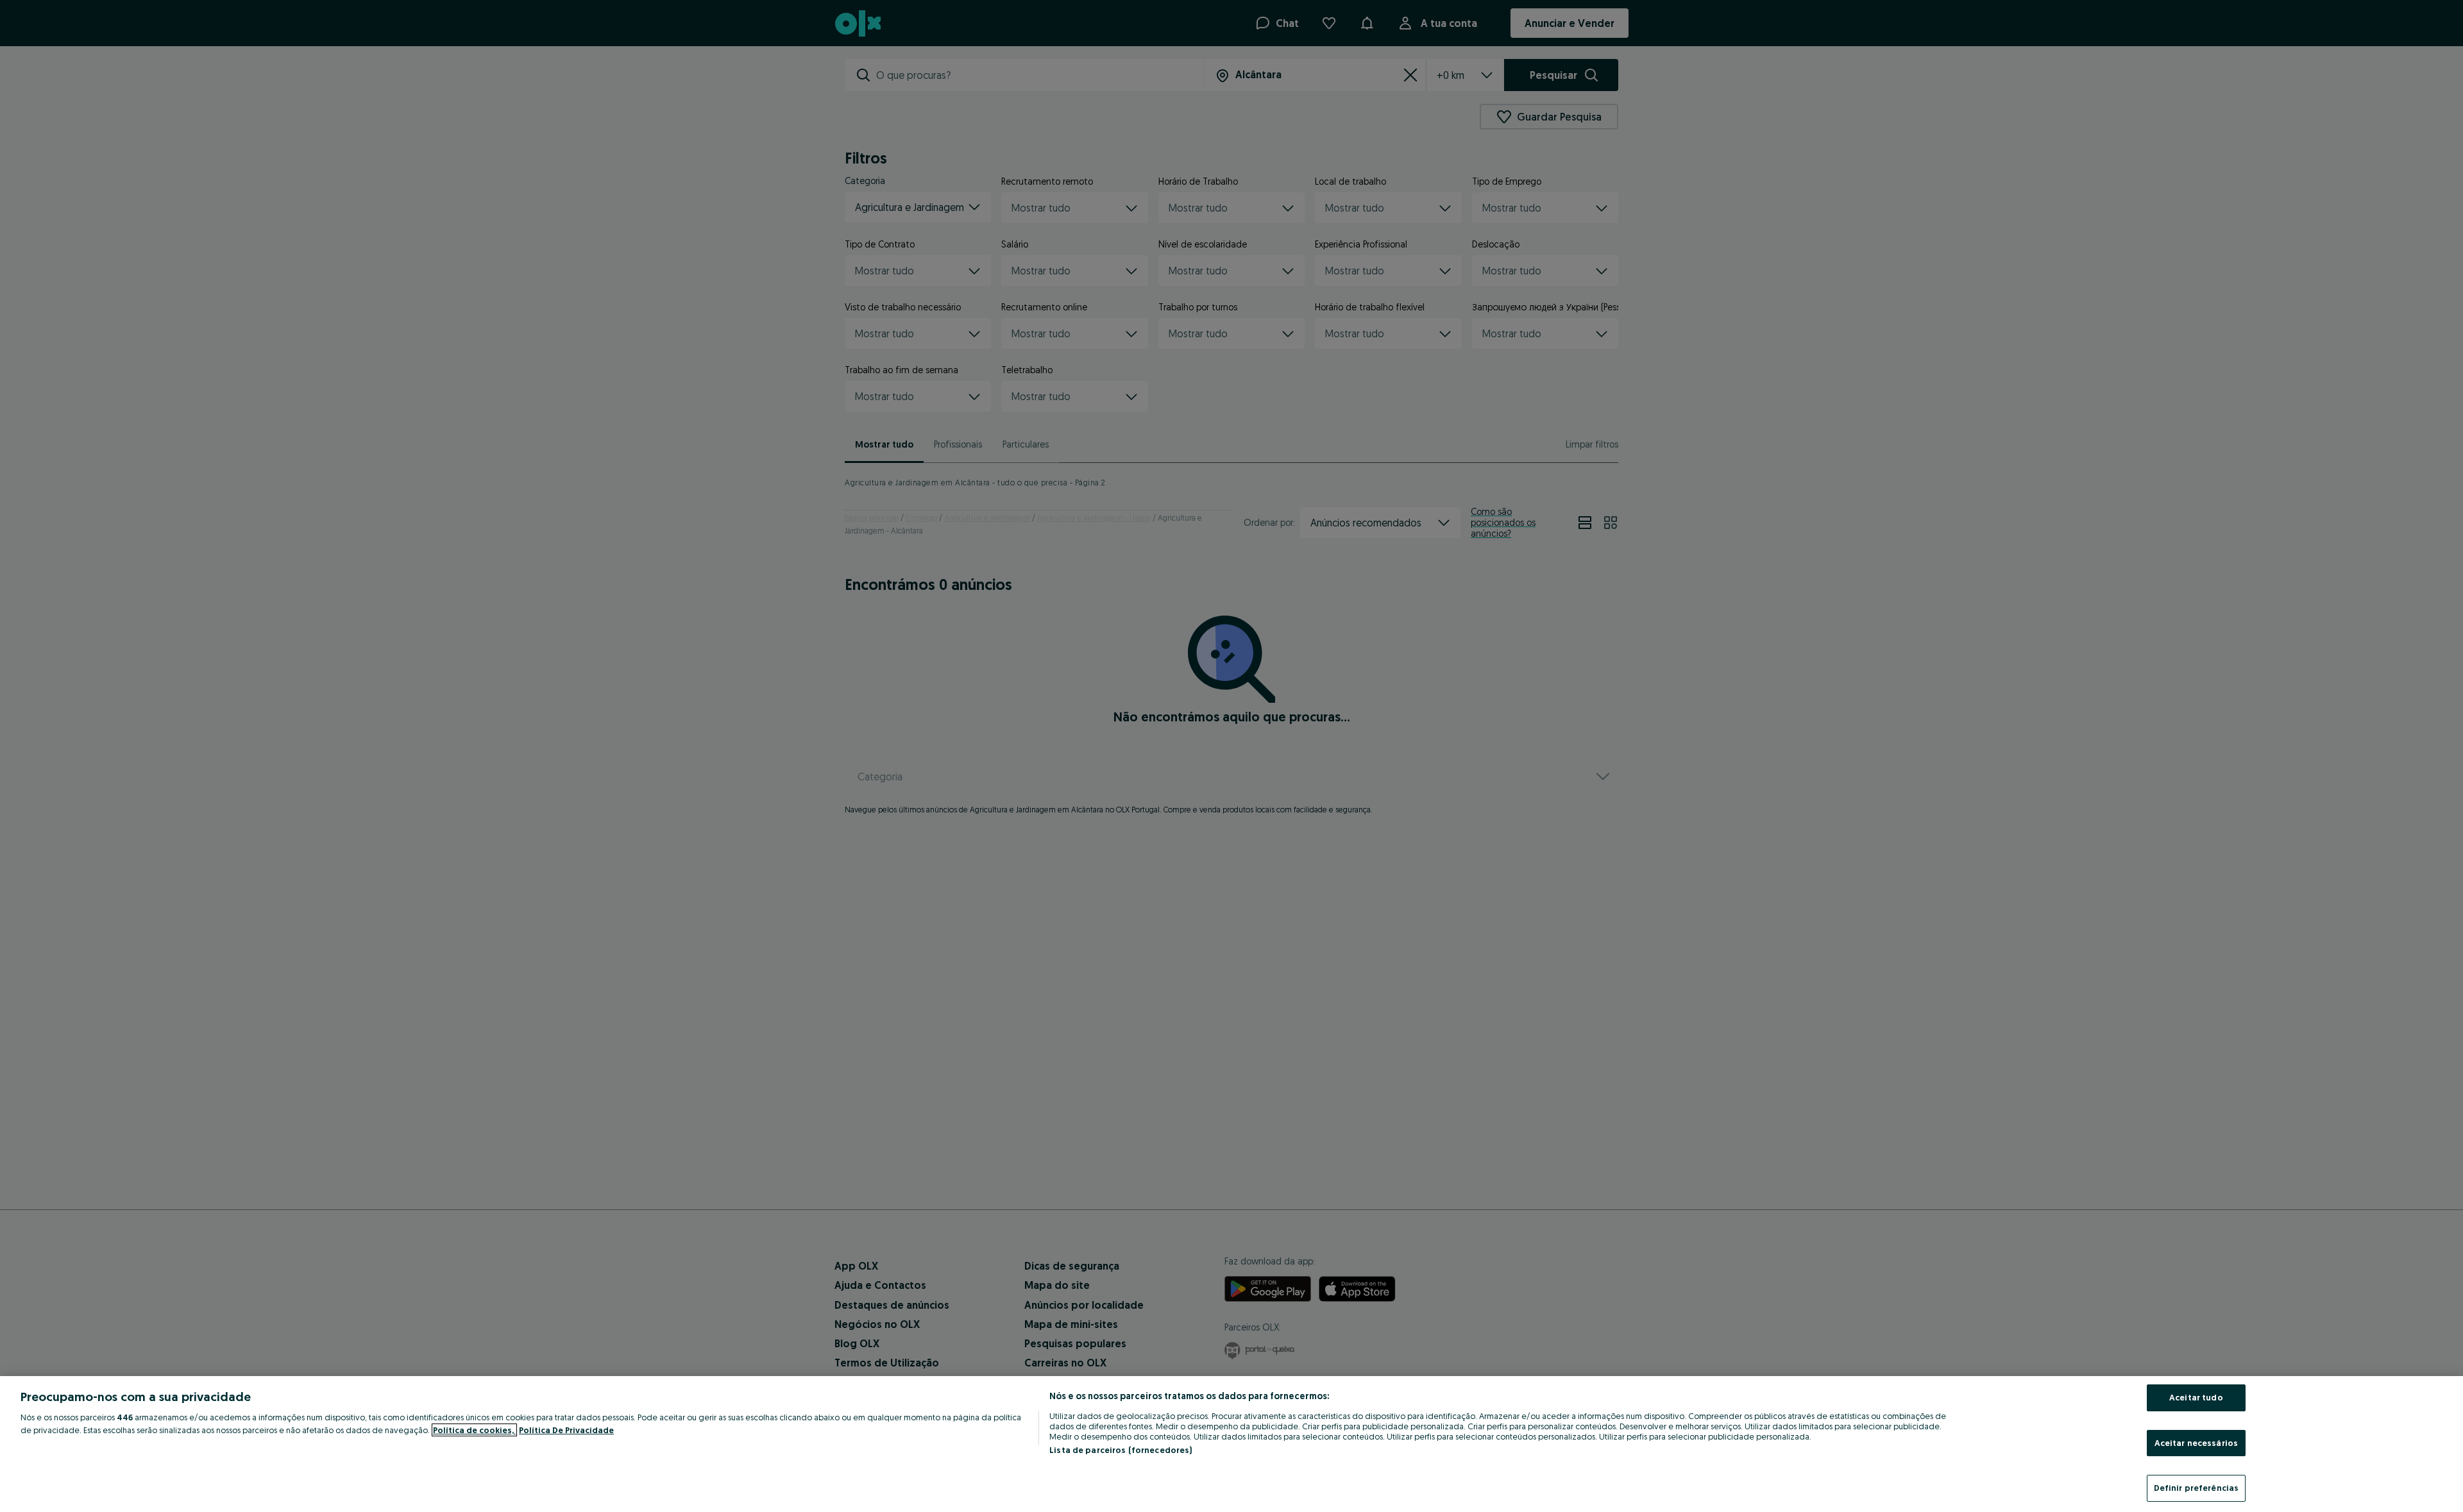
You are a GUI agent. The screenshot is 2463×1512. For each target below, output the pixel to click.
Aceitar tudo (2196, 1397)
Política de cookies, (474, 1430)
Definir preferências (2196, 1488)
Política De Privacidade (566, 1430)
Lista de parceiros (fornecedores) (1121, 1450)
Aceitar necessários (2196, 1443)
